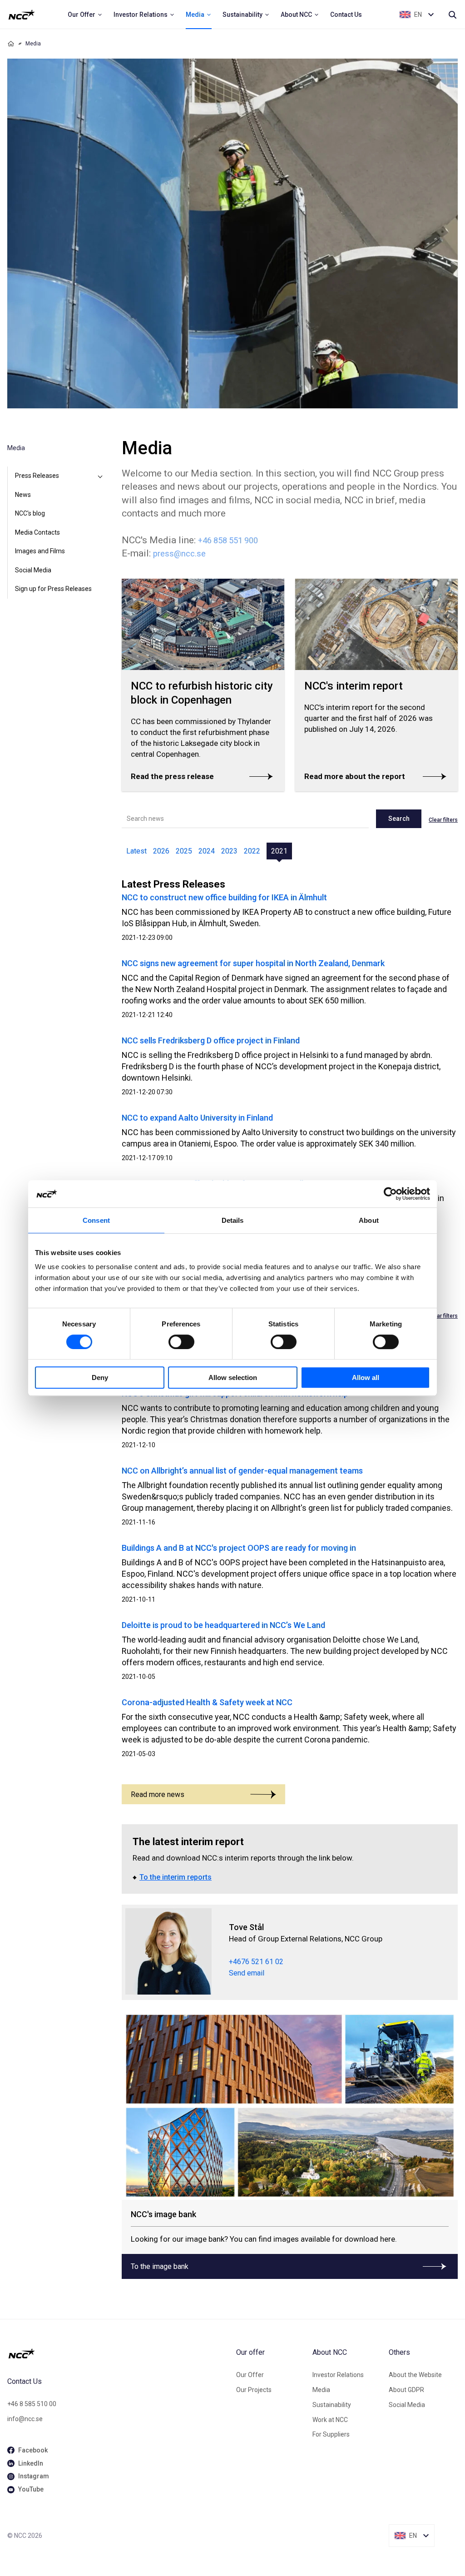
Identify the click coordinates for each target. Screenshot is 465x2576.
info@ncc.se (25, 2419)
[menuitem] (85, 15)
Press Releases (37, 476)
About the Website (415, 2375)
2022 (252, 851)
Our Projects (254, 2390)
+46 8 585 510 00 (32, 2404)
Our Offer (250, 2375)
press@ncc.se (179, 553)
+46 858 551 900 (228, 540)
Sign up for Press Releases (53, 589)
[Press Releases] (100, 476)
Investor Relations (338, 2375)
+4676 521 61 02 (256, 1962)
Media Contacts (37, 532)
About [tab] (369, 1220)
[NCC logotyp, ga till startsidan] (22, 15)
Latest (136, 851)
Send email (247, 1973)
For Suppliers (331, 2434)
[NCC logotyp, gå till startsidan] (118, 2353)
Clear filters (443, 820)
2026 (161, 851)
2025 (184, 851)
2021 (279, 851)
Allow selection (233, 1377)
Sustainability (332, 2405)
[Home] (11, 44)
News (23, 495)
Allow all (366, 1377)
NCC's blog (30, 513)
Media (321, 2390)
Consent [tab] (96, 1220)
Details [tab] (233, 1220)
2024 (207, 851)
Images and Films (40, 551)
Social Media (33, 570)
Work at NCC (330, 2420)
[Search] (452, 15)
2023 (229, 851)
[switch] (181, 1342)
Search (399, 819)
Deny (100, 1377)
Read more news (158, 1794)
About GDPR (406, 2390)
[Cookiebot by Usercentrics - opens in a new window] (390, 1194)
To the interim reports (176, 1877)
